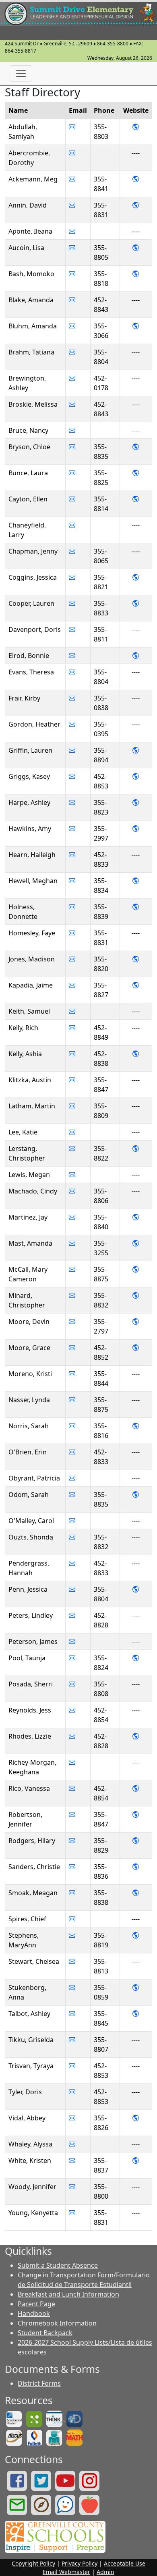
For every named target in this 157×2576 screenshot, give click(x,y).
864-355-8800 (113, 44)
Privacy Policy (80, 2563)
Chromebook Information (57, 2323)
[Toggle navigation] (21, 73)
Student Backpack (45, 2333)
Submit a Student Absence (58, 2265)
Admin (105, 2572)
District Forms (39, 2383)
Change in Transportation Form (66, 2275)
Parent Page (36, 2304)
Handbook (34, 2313)
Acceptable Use (125, 2563)
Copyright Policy (33, 2563)
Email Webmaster (66, 2572)
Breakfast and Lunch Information (68, 2294)
